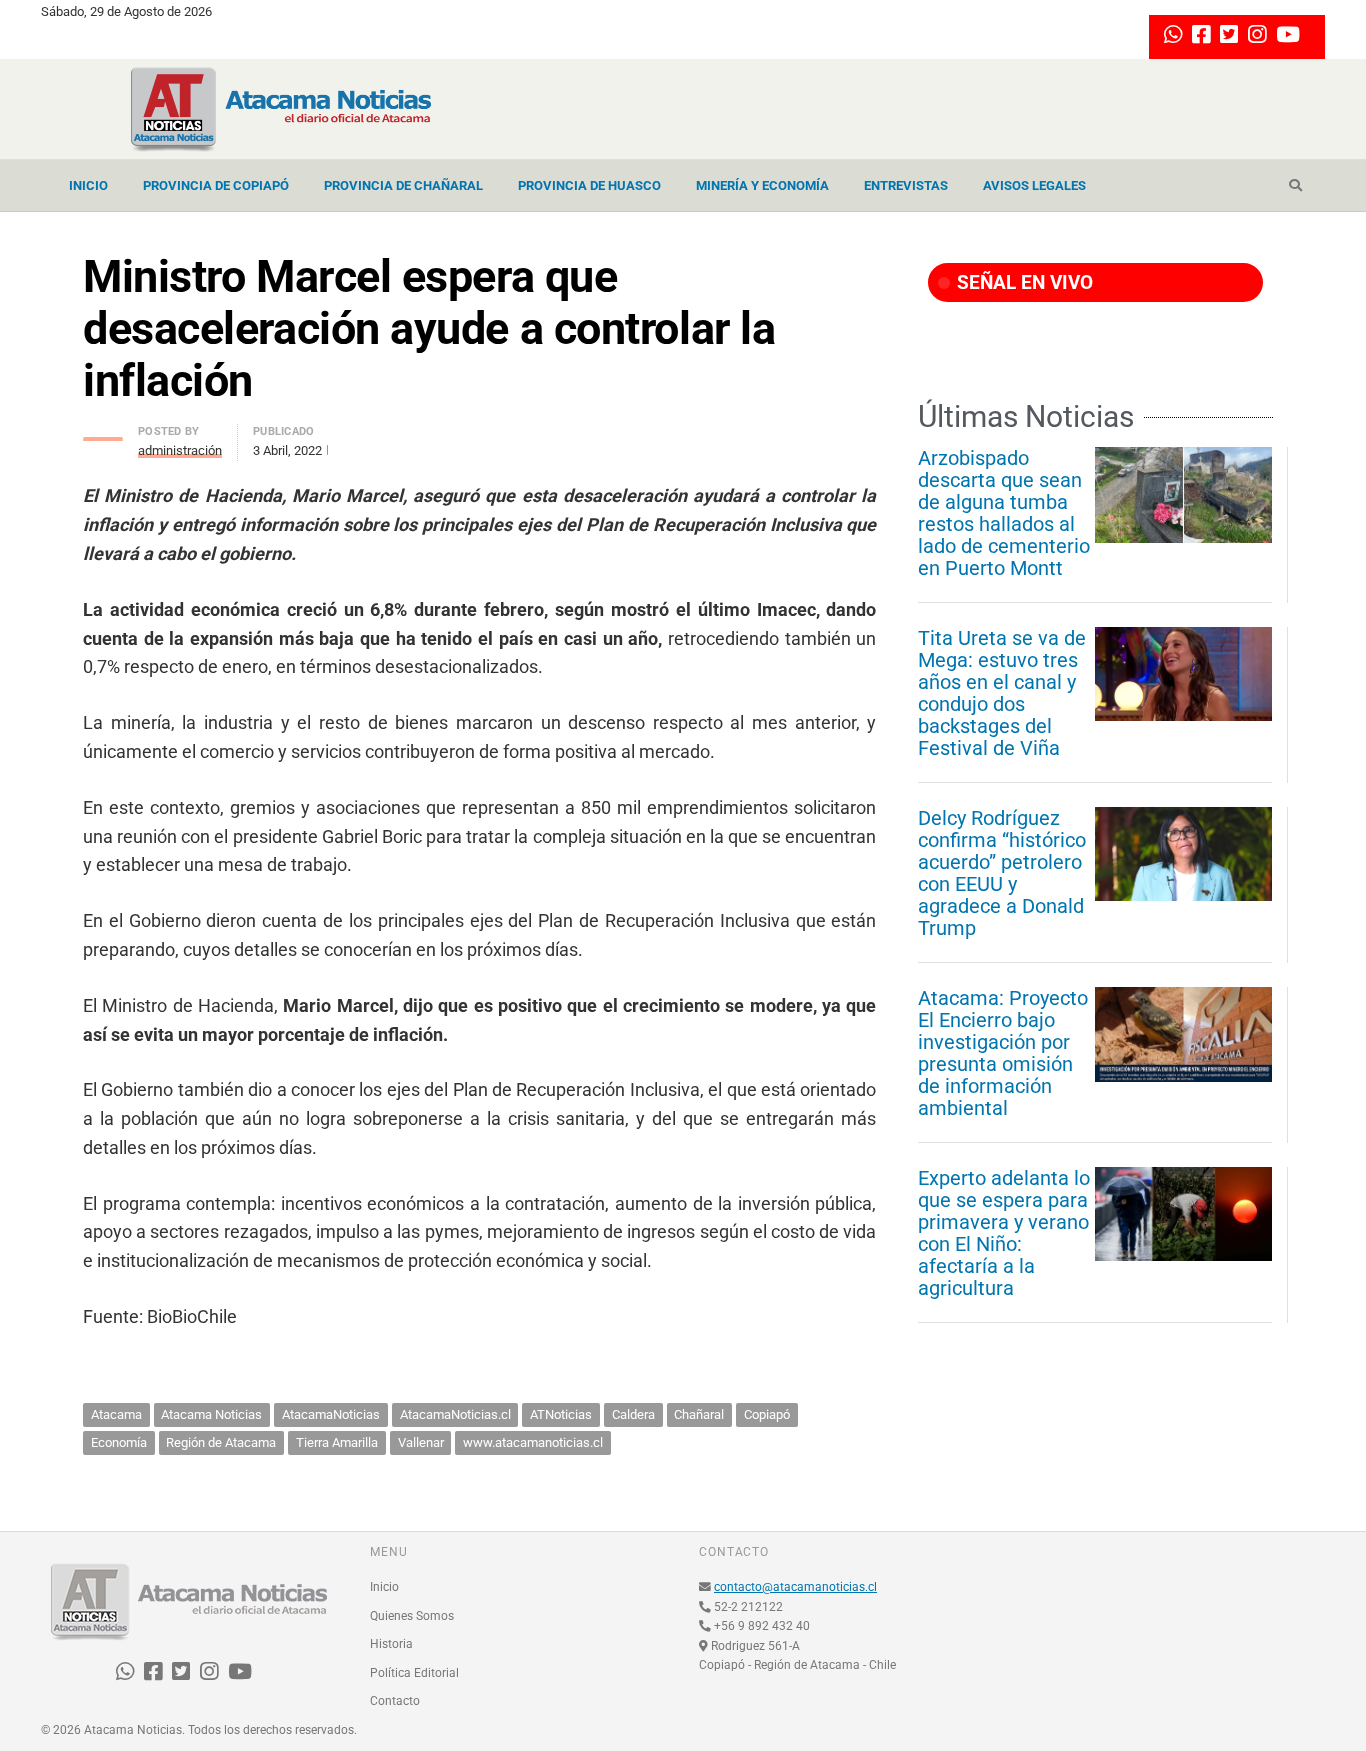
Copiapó (767, 1414)
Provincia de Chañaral (403, 185)
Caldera (633, 1414)
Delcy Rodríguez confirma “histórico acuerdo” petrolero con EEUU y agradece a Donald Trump (1002, 873)
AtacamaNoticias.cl (455, 1414)
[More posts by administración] (103, 433)
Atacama (116, 1414)
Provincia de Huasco (589, 185)
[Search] (1295, 186)
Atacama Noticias (211, 1414)
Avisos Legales (1034, 185)
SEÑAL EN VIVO (1022, 282)
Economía (119, 1442)
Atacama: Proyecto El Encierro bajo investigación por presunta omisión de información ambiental (1003, 1053)
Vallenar (421, 1442)
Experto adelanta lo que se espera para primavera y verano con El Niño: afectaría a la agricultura (1004, 1233)
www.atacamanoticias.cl (533, 1442)
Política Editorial (414, 1673)
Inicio (88, 185)
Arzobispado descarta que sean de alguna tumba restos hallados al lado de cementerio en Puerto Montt (1004, 513)
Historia (391, 1644)
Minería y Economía (762, 185)
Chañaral (699, 1414)
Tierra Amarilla (337, 1442)
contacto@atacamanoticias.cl (795, 1587)
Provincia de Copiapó (216, 185)
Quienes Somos (412, 1616)
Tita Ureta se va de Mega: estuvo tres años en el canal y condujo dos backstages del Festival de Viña (1002, 693)
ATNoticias (561, 1414)
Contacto (395, 1701)
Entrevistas (906, 185)
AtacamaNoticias (331, 1414)
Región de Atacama (221, 1442)
